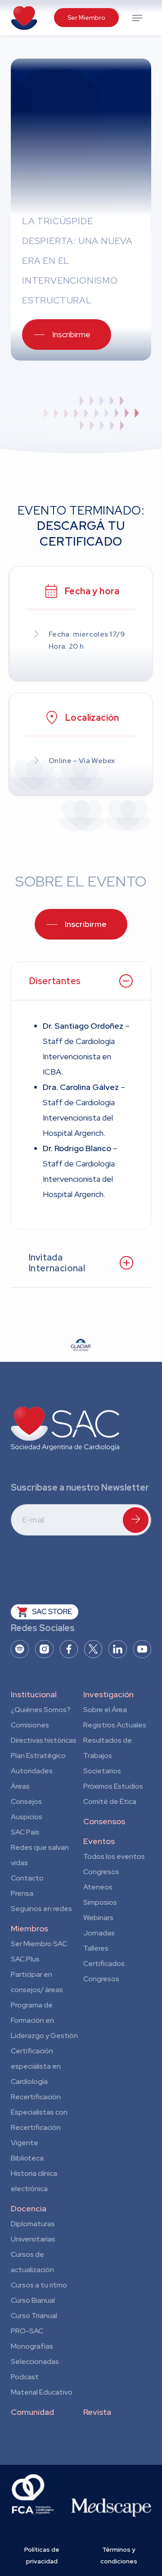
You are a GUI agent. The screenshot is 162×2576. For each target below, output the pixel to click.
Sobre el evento (81, 881)
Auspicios (27, 1817)
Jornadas (99, 1933)
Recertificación (36, 2097)
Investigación (108, 1694)
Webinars (98, 1918)
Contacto (27, 1878)
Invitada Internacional (57, 1263)
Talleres (96, 1948)
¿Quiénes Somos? (41, 1710)
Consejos (26, 1801)
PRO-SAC (27, 2331)
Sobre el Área (105, 1710)
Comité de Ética (110, 1801)
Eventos (99, 1841)
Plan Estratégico (38, 1756)
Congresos (101, 1872)
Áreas (20, 1786)
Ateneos (98, 1887)
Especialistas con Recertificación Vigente (39, 2127)
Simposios (100, 1902)
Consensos (104, 1821)
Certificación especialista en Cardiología (36, 2066)
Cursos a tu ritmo (39, 2285)
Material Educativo (42, 2392)
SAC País (25, 1832)
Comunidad (32, 2412)
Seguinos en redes (41, 1909)
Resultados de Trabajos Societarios (108, 1756)
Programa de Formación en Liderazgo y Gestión (44, 2020)
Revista (97, 2412)
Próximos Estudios (113, 1786)
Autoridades (32, 1771)
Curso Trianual (34, 2316)
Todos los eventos (114, 1856)
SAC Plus (25, 1959)
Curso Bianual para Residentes (33, 2302)
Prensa (22, 1893)
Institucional (34, 1694)
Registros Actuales (115, 1725)
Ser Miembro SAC (39, 1944)
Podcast (25, 2377)
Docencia (29, 2208)
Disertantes (55, 981)
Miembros (29, 1928)
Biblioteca (27, 2158)
